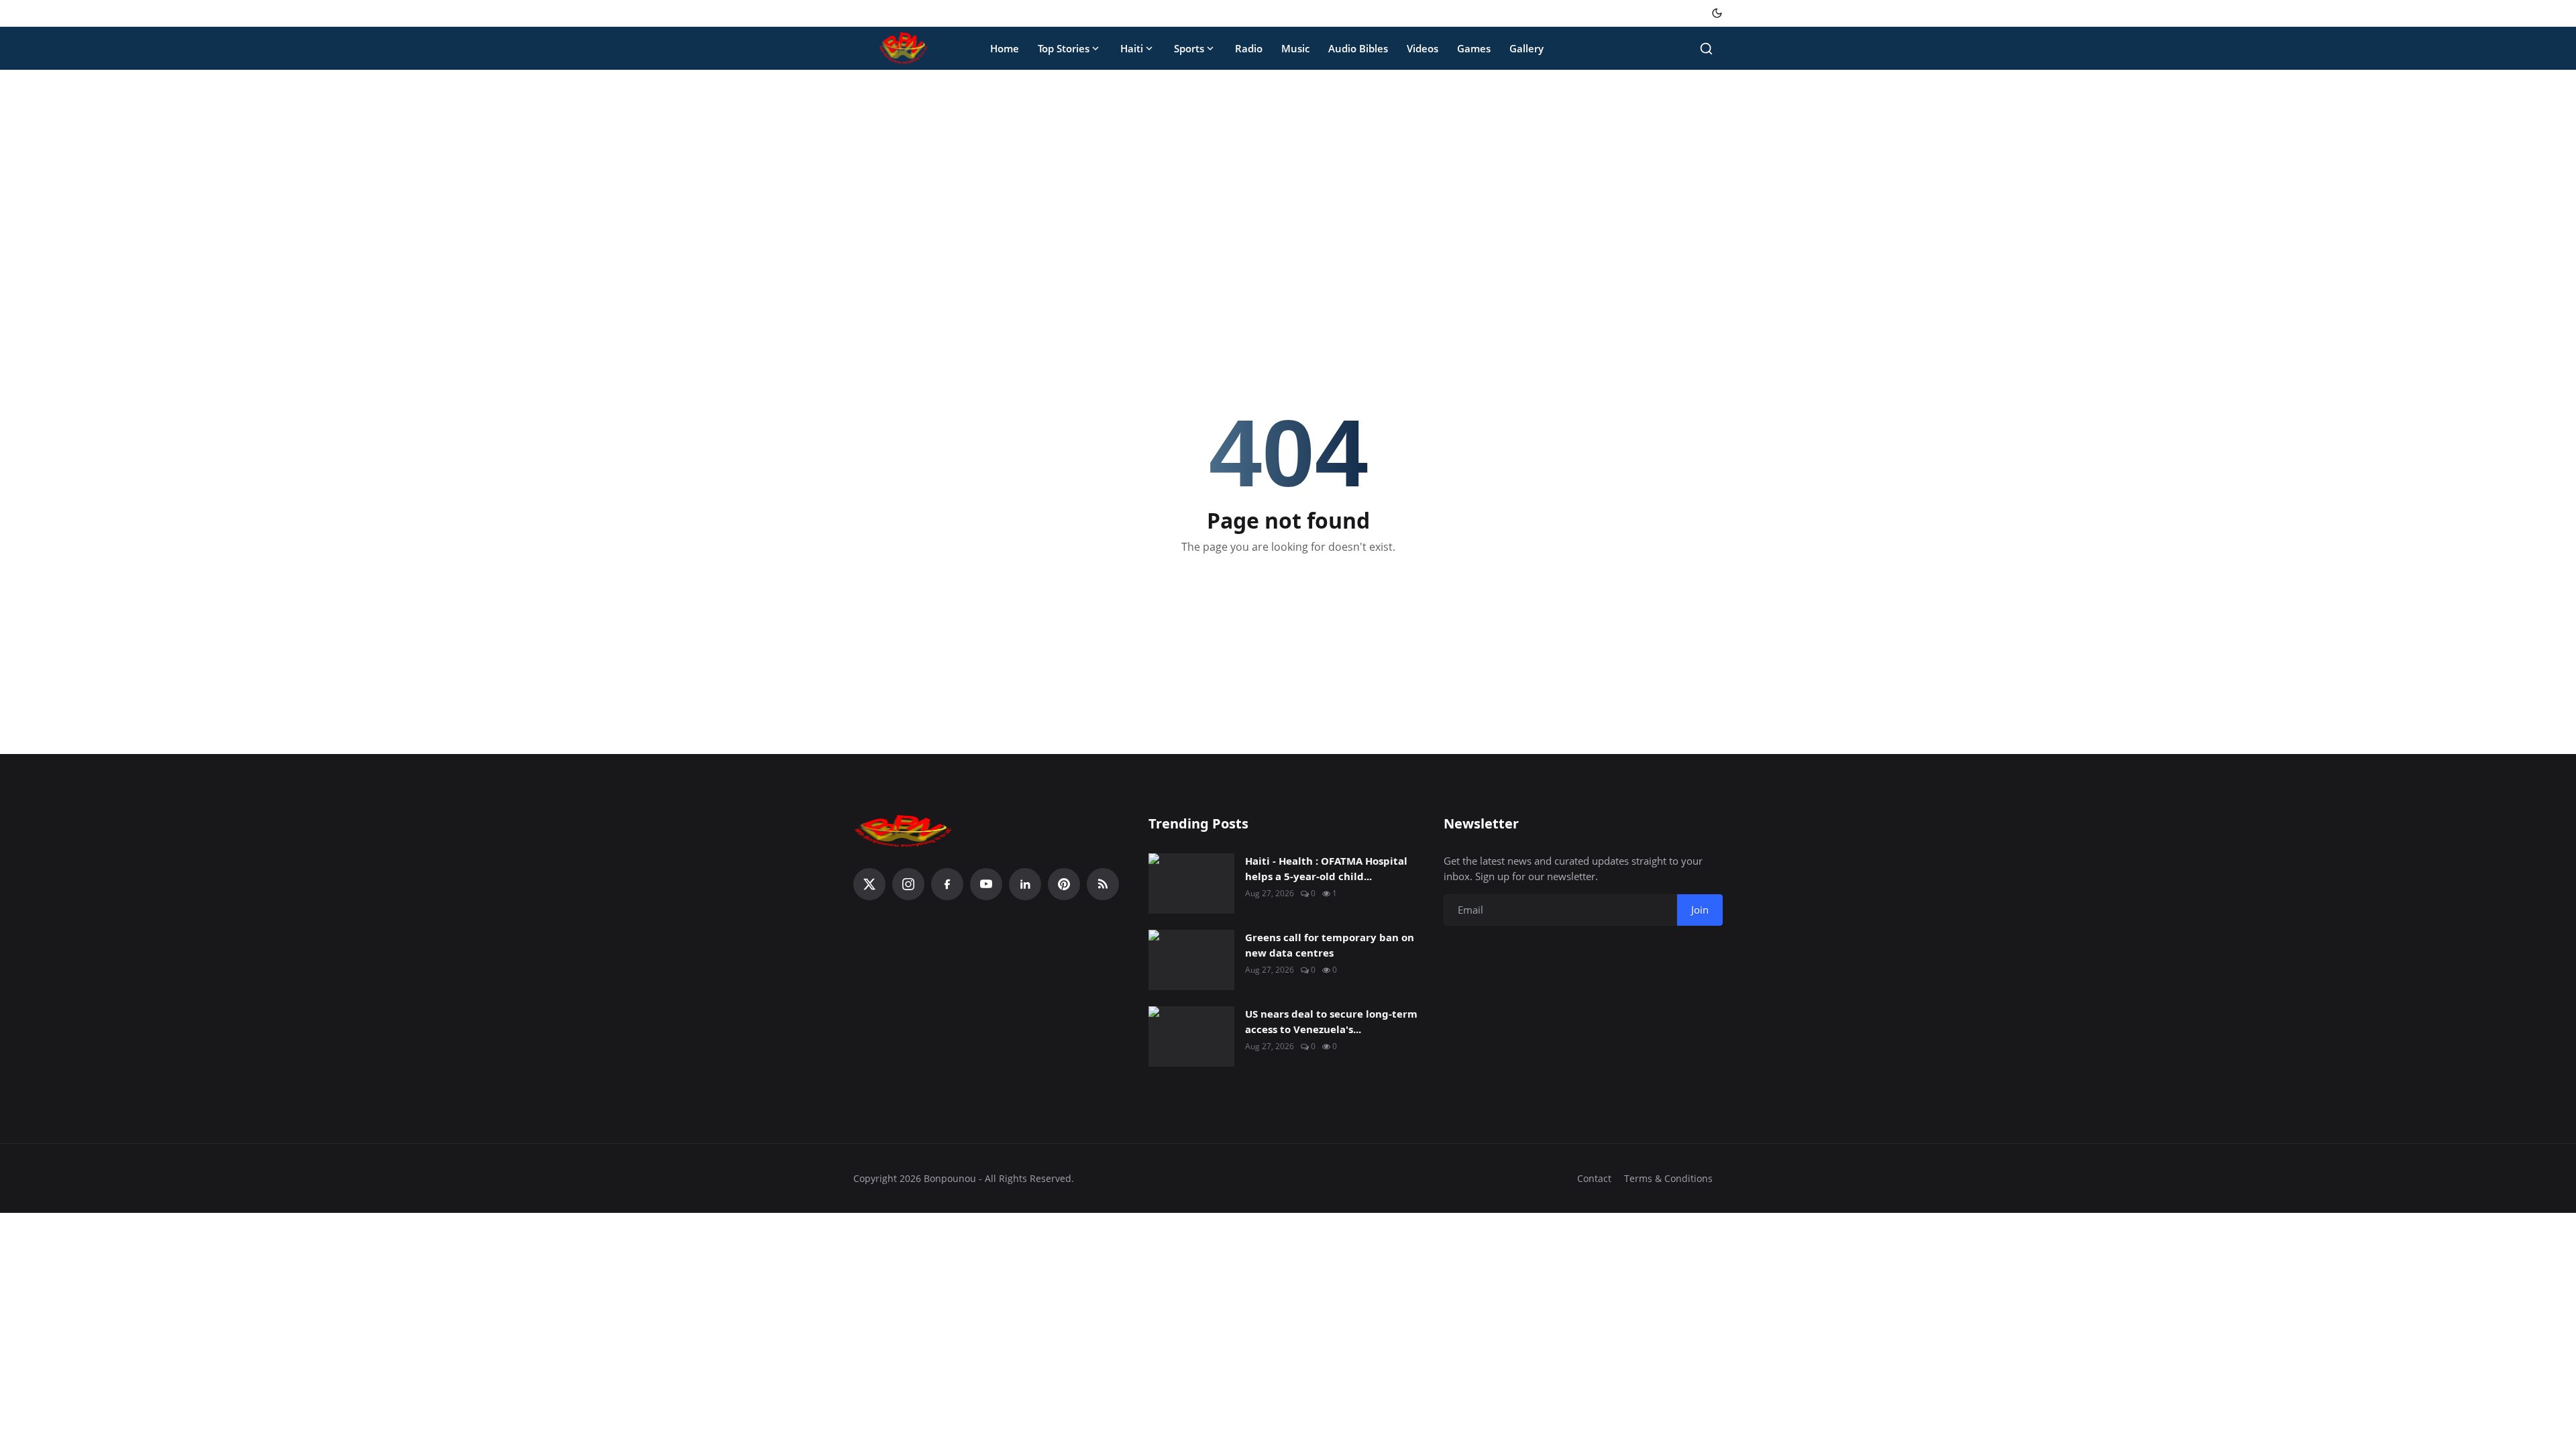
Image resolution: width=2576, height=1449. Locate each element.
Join (1700, 910)
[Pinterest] (1064, 884)
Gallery (1526, 48)
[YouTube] (986, 884)
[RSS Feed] (1103, 884)
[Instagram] (908, 884)
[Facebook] (947, 884)
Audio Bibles (1358, 48)
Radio (1249, 48)
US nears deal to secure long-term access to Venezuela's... (1331, 1021)
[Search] (1706, 49)
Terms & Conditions (1668, 1178)
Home (1005, 48)
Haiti (1132, 48)
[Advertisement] (1288, 180)
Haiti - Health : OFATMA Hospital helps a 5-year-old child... (1326, 868)
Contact (1594, 1178)
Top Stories (1064, 48)
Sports (1189, 48)
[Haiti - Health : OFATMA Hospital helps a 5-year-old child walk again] (1191, 883)
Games (1474, 48)
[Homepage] (904, 48)
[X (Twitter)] (869, 884)
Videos (1423, 48)
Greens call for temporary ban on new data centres (1330, 945)
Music (1295, 48)
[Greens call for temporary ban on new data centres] (1191, 960)
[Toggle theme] (1717, 13)
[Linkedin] (1025, 884)
